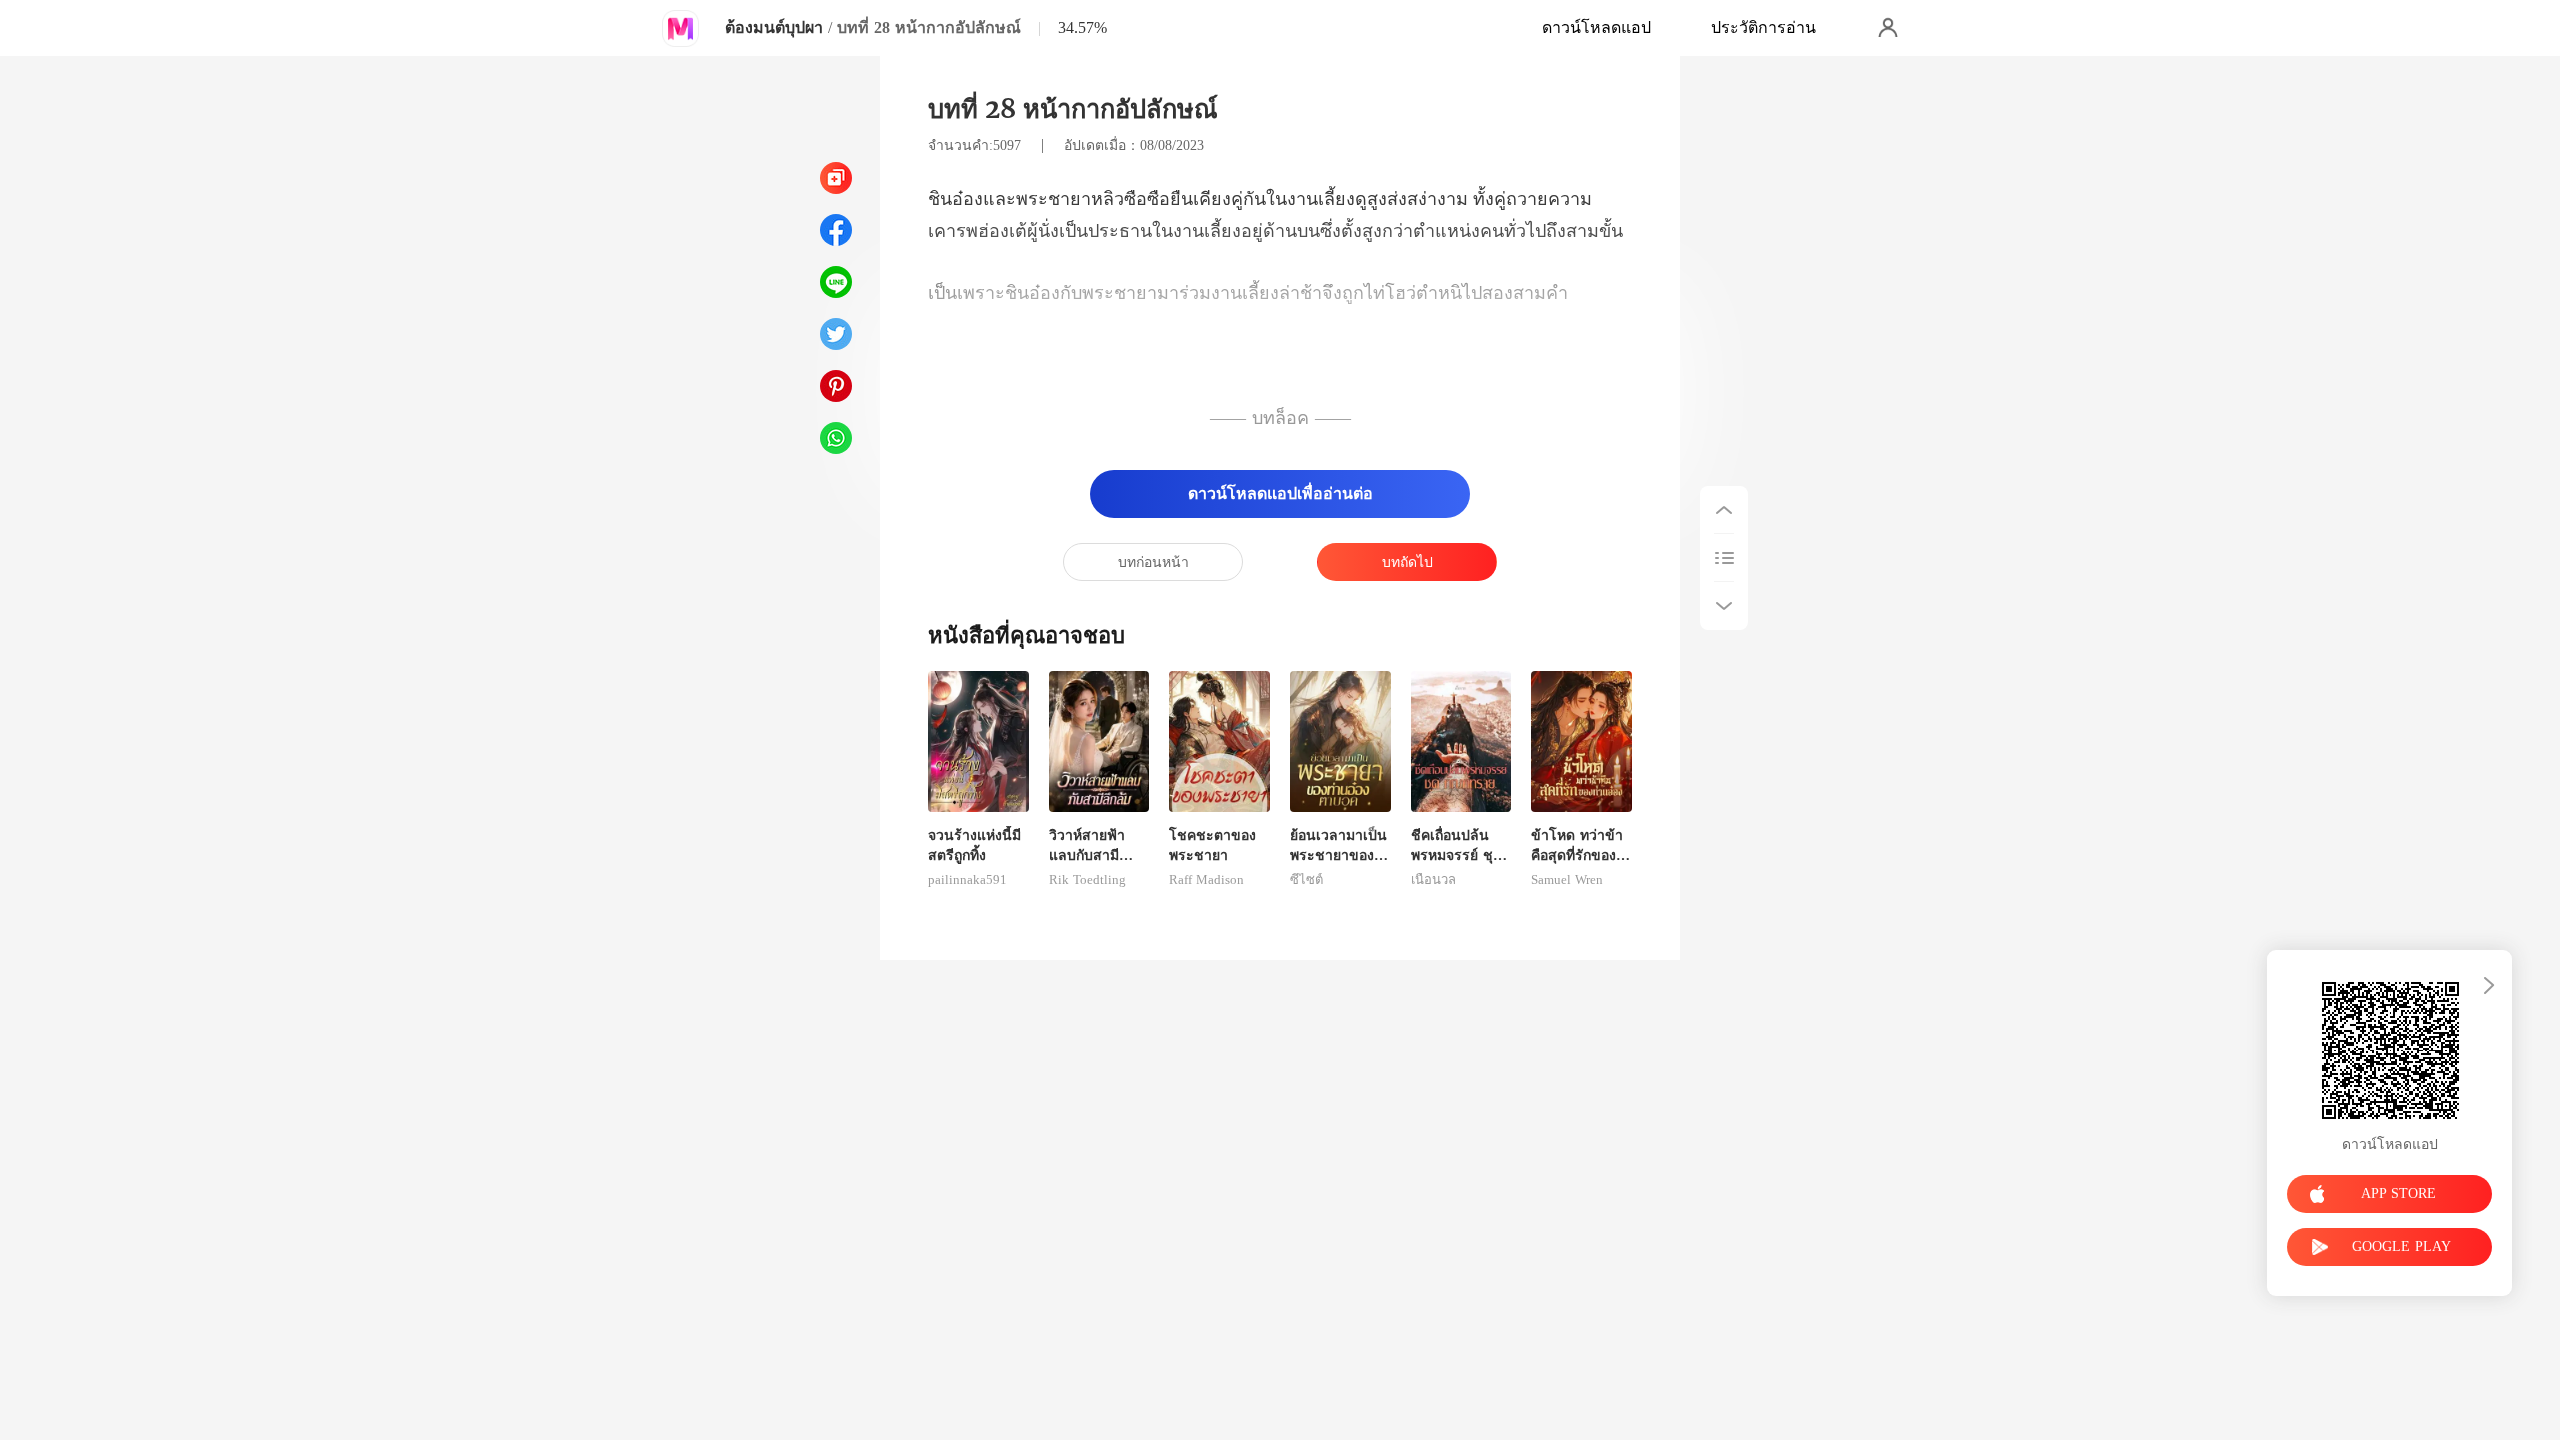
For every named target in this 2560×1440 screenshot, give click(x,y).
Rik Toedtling (1087, 880)
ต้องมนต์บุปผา (774, 27)
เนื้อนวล (1433, 880)
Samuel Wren (1567, 880)
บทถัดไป (1407, 562)
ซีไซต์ (1306, 880)
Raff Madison (1206, 880)
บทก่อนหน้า (1153, 562)
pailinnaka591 (967, 880)
